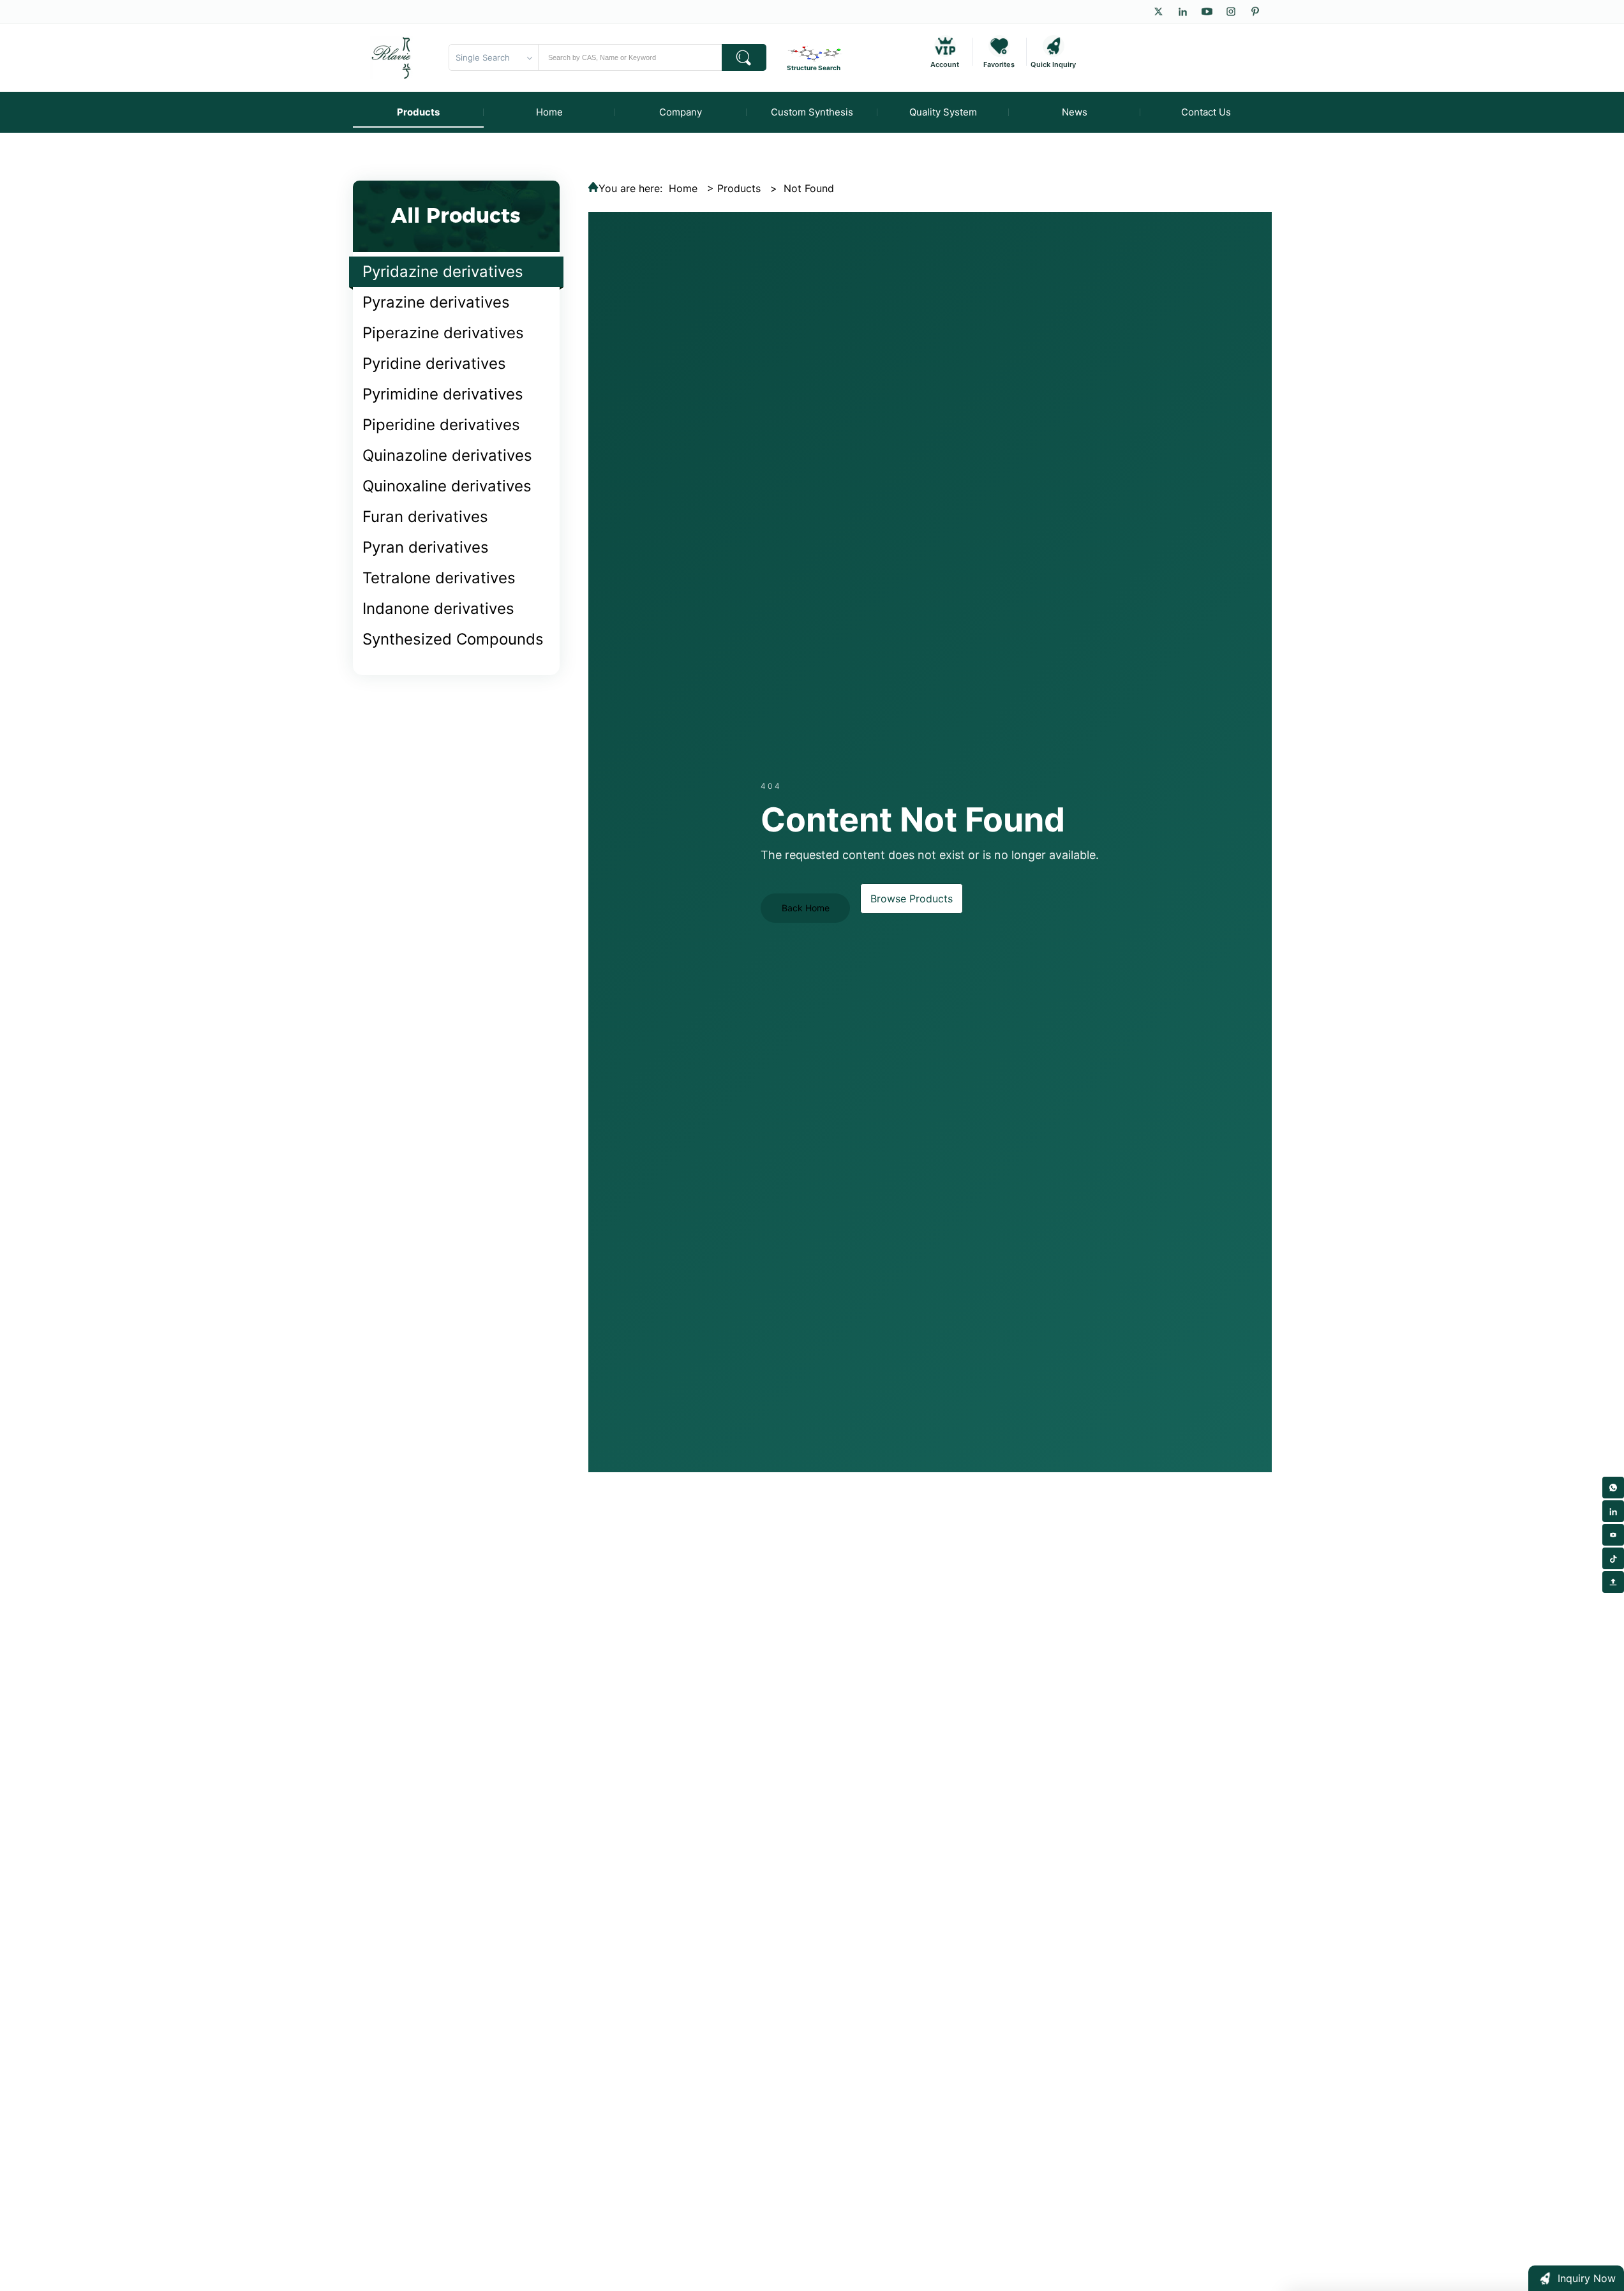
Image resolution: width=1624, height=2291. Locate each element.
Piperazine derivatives (443, 333)
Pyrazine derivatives (436, 302)
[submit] (744, 57)
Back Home (806, 908)
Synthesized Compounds (453, 639)
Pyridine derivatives (434, 363)
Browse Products (912, 899)
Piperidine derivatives (441, 425)
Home (683, 188)
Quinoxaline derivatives (447, 486)
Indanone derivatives (438, 608)
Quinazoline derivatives (447, 455)
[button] (1576, 2278)
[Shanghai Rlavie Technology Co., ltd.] (392, 57)
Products (739, 188)
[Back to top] (1613, 1582)
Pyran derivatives (426, 547)
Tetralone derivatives (439, 578)
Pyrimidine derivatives (443, 394)
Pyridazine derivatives (443, 272)
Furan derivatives (425, 517)
